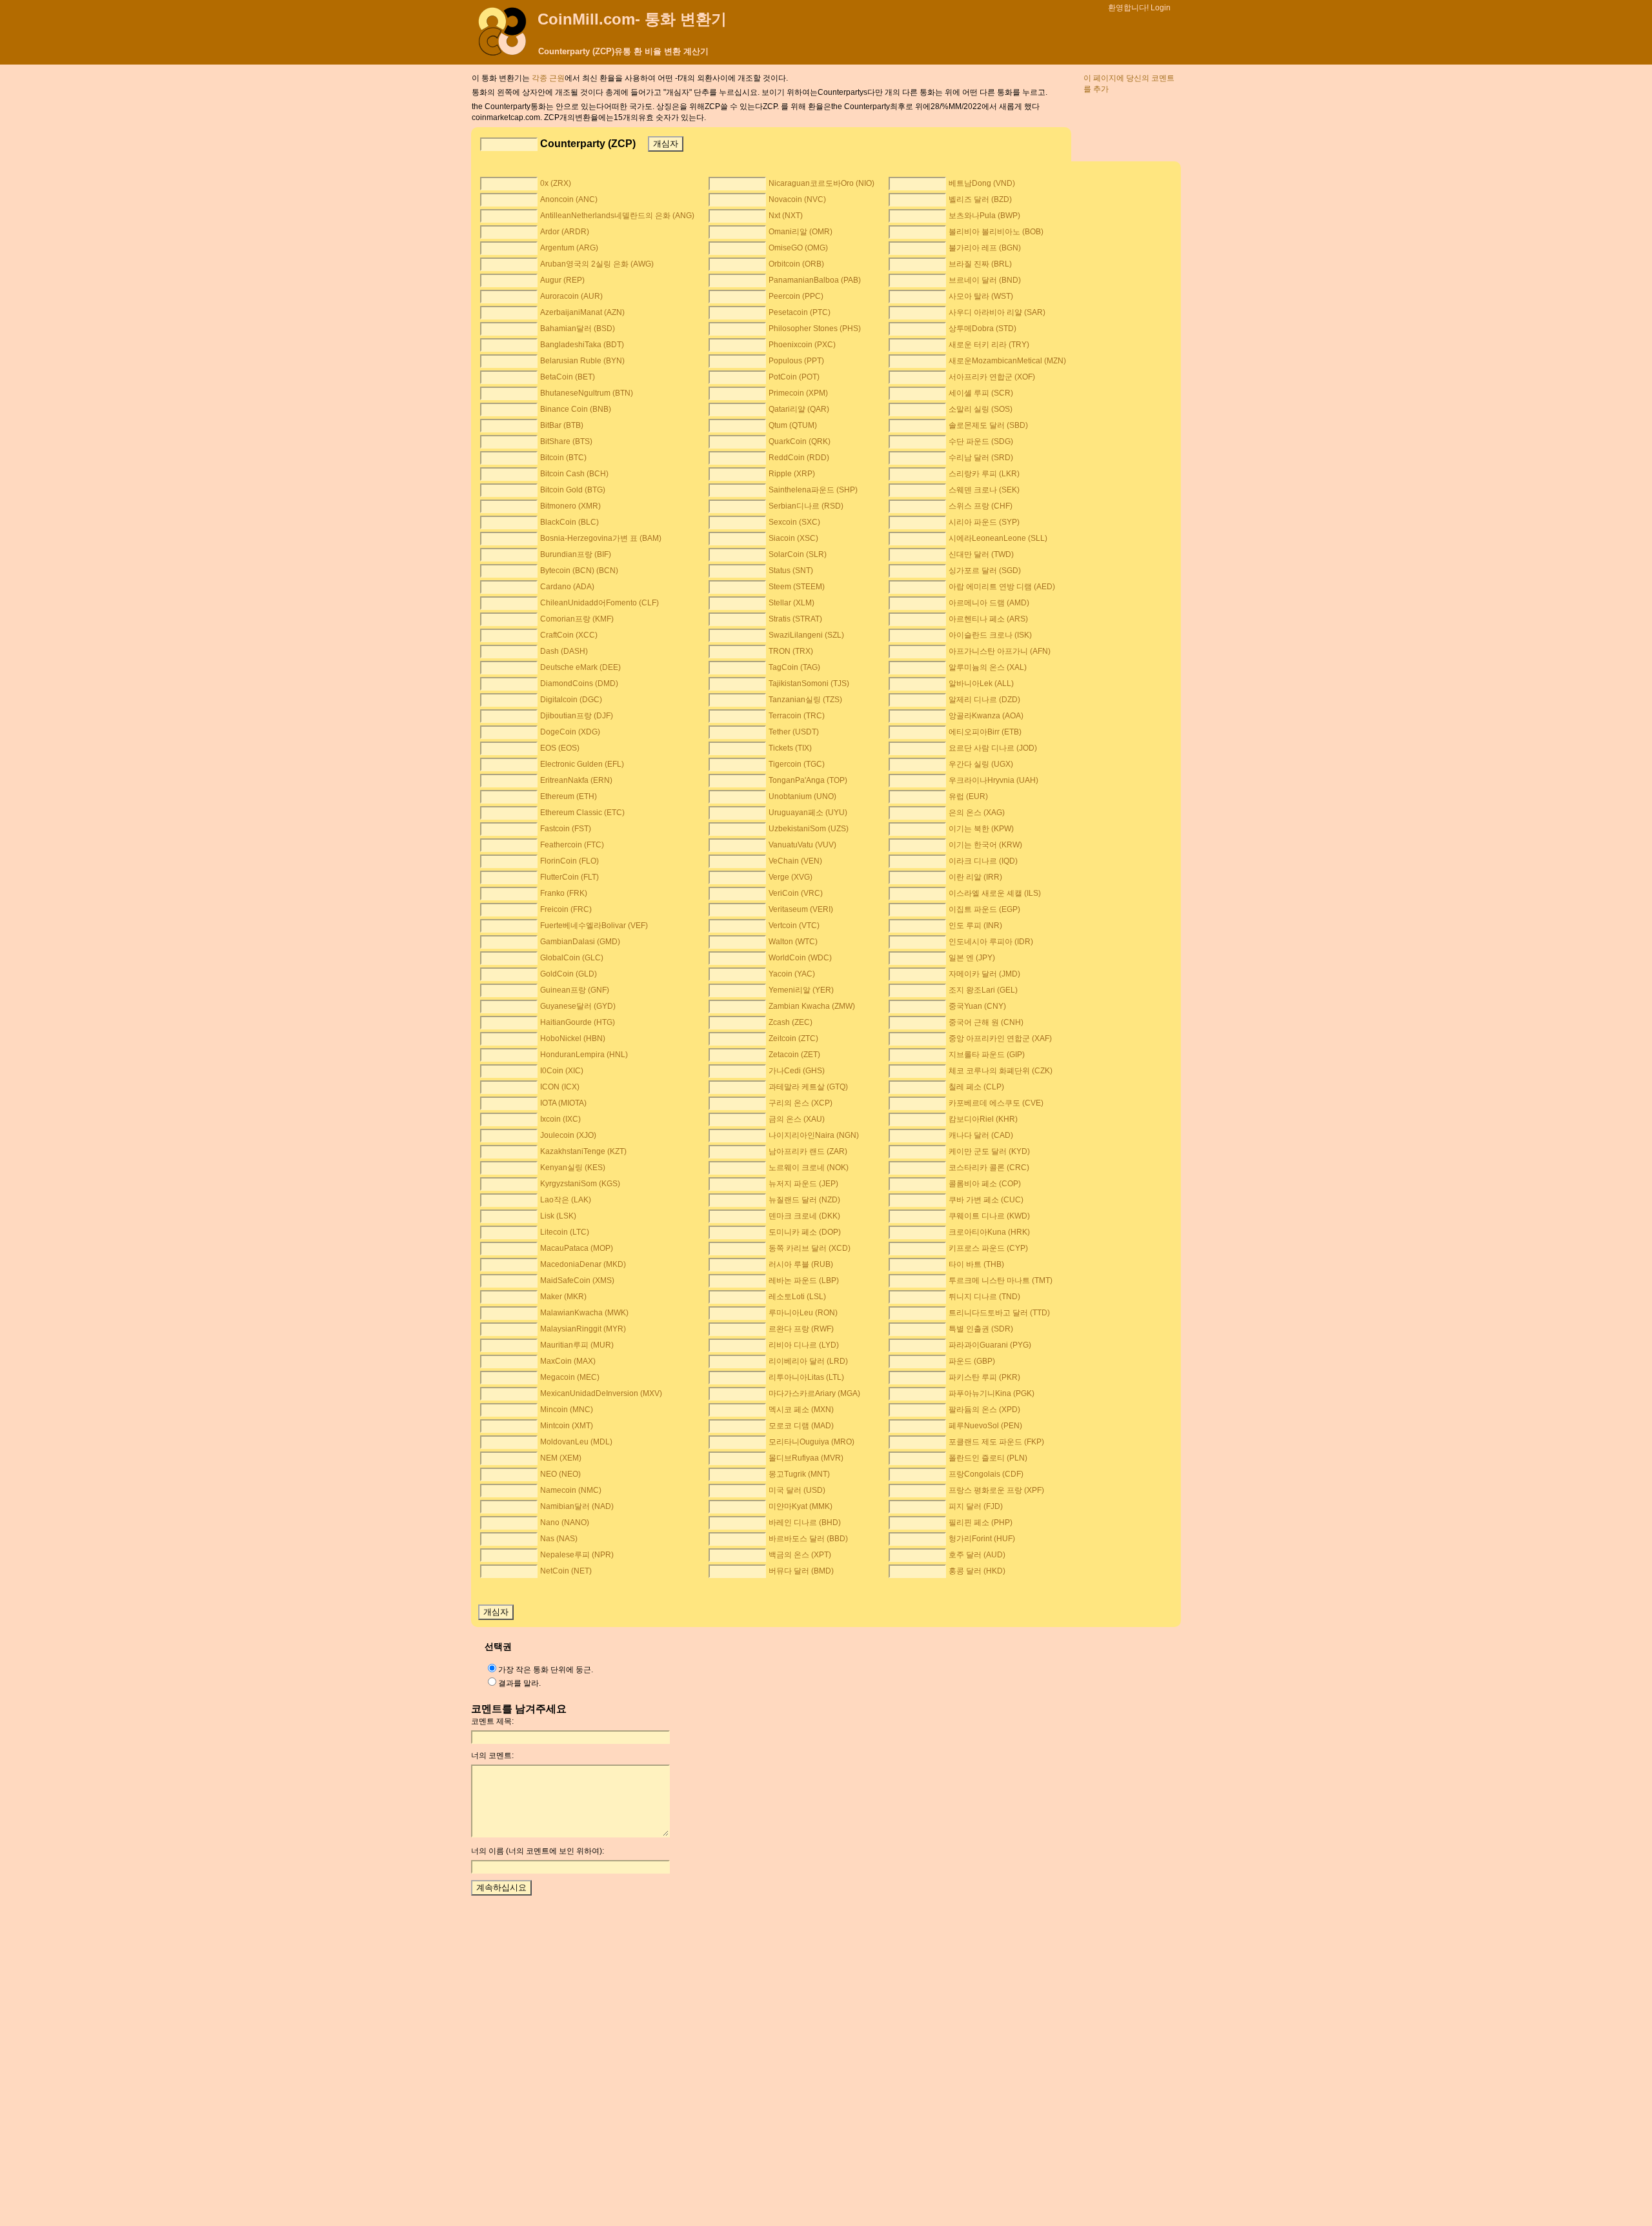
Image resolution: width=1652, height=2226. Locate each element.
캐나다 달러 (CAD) (981, 1135)
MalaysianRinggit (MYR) (583, 1329)
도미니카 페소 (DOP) (805, 1232)
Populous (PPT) (796, 361)
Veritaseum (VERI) (801, 909)
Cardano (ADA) (567, 587)
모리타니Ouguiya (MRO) (811, 1442)
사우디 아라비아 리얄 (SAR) (997, 312)
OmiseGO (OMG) (798, 248)
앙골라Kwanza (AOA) (986, 716)
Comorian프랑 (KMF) (577, 619)
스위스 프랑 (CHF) (981, 506)
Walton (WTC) (793, 942)
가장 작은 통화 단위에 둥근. (546, 1670)
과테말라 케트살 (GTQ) (808, 1087)
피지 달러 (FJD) (976, 1506)
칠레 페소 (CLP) (976, 1087)
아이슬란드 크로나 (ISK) (990, 635)
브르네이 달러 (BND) (985, 280)
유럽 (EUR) (968, 796)
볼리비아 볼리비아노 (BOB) (996, 232)
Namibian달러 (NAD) (577, 1506)
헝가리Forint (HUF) (982, 1539)
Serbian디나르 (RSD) (806, 506)
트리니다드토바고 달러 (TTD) (999, 1313)
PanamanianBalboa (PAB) (815, 280)
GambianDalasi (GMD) (580, 942)
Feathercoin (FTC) (572, 845)
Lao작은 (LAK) (566, 1200)
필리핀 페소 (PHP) (981, 1523)
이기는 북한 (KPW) (981, 829)
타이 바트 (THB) (976, 1264)
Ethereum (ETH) (569, 796)
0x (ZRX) (556, 183)
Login (1161, 8)
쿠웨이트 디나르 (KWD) (989, 1216)
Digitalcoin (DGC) (571, 700)
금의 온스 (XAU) (797, 1119)
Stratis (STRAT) (795, 619)
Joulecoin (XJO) (568, 1135)
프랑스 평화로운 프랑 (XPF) (996, 1490)
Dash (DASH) (564, 651)
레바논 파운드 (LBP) (804, 1280)
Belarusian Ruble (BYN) (582, 361)
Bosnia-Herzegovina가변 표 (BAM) (601, 538)
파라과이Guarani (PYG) (990, 1345)
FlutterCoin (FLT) (569, 877)
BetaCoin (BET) (568, 377)
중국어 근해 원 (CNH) (986, 1022)
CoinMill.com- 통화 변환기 (632, 19)
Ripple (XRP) (792, 474)
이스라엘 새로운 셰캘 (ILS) (995, 893)
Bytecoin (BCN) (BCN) (579, 571)
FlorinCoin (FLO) (569, 861)
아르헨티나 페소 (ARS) (988, 619)
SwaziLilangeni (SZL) (806, 635)
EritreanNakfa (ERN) (576, 780)
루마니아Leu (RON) (803, 1313)
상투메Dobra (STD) (982, 329)
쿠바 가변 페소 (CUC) (986, 1200)
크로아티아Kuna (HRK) (989, 1232)
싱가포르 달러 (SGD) (985, 571)
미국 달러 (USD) (797, 1490)
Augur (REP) (562, 280)
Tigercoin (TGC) (797, 764)
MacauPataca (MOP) (577, 1248)
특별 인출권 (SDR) (981, 1329)
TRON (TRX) (791, 651)
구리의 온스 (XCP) (801, 1103)
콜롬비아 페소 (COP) (985, 1184)
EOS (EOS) (560, 748)
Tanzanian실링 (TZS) (805, 700)
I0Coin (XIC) (562, 1071)
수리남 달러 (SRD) (981, 458)
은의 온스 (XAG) (977, 813)
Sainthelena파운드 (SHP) (813, 490)
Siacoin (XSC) (793, 538)
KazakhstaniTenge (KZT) (583, 1151)
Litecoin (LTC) (565, 1232)
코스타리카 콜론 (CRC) (989, 1168)
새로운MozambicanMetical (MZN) (1007, 361)
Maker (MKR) (563, 1297)
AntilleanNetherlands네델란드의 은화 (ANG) (617, 216)
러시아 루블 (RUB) (801, 1264)
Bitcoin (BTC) (563, 458)
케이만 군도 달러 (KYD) (989, 1151)
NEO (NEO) (560, 1474)
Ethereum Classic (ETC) (582, 813)
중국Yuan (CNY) (977, 1006)
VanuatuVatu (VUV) (802, 845)
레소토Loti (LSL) (797, 1297)
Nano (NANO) (565, 1523)
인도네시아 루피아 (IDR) (991, 942)
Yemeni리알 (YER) (801, 990)
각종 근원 (548, 78)
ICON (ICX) (560, 1087)
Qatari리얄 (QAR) (799, 409)
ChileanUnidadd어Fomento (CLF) (599, 603)
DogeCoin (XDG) (570, 732)
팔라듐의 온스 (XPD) (984, 1410)
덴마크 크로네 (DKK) (804, 1216)
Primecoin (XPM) (798, 393)
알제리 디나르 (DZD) (984, 700)
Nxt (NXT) (786, 216)
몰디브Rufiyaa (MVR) (806, 1458)
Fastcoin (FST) (566, 829)
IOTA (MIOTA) (563, 1103)
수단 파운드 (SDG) (981, 441)
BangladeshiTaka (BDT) (582, 345)
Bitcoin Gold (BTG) (573, 490)
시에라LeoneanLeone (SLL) (998, 538)
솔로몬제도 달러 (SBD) (988, 425)
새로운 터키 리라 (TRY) (989, 345)
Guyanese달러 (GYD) (578, 1006)
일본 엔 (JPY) (972, 958)
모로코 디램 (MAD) (801, 1426)
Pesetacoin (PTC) (800, 312)
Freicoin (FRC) (566, 909)
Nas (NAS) (559, 1539)
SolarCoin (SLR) (798, 554)
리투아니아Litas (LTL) (806, 1377)
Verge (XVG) (791, 877)
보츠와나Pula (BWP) (984, 216)
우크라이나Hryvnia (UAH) (993, 780)
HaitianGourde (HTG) (578, 1022)
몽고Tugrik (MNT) (799, 1474)
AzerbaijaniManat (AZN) (582, 312)
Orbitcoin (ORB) (796, 264)
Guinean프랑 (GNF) (575, 990)
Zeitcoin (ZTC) (793, 1038)
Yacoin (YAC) (792, 974)
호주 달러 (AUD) (977, 1555)
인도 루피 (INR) (975, 926)
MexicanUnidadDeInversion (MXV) (601, 1393)
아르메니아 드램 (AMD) (989, 603)
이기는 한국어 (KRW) (985, 845)
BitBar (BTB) (562, 425)
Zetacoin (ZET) (794, 1055)
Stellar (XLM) (791, 603)
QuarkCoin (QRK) (800, 441)
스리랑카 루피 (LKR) (984, 474)
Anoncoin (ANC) (569, 199)
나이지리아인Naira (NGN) (814, 1135)
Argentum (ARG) (569, 248)
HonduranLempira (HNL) (584, 1055)
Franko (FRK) (564, 893)
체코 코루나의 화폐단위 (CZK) (1001, 1071)
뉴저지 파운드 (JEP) (803, 1184)
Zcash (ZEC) (791, 1022)
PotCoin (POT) (794, 377)
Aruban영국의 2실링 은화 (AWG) (597, 264)
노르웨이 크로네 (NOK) (809, 1168)
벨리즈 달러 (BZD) (980, 199)
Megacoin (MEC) (570, 1377)
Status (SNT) (791, 571)
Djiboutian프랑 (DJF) (577, 716)
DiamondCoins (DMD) (579, 683)
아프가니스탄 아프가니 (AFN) (1000, 651)
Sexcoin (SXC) (794, 522)
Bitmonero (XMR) (570, 506)
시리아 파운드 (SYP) (984, 522)
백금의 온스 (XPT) (800, 1555)
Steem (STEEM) (797, 587)
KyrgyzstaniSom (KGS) (580, 1184)
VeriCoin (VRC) (796, 893)
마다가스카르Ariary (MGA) (814, 1393)
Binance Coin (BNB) (576, 409)
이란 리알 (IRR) (975, 877)
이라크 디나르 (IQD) (983, 861)
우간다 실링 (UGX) (981, 764)
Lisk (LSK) (558, 1216)
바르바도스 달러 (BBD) (808, 1539)
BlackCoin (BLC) (569, 522)
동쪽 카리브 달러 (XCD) (810, 1248)
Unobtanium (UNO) (802, 796)
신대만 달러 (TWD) (981, 554)
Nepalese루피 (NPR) (577, 1555)
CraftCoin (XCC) (569, 635)
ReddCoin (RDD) (799, 458)
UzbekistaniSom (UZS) (809, 829)
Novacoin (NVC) (797, 199)
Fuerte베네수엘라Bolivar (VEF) (594, 926)
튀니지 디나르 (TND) (984, 1297)
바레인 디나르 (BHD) (805, 1523)
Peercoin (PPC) (796, 296)
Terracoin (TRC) (797, 716)
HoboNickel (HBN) (573, 1038)
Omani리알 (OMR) (801, 232)
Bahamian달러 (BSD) (578, 329)
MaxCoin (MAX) (568, 1361)
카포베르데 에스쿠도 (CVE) (996, 1103)
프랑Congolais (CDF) (986, 1474)
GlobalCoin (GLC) (572, 958)
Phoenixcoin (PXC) (802, 345)
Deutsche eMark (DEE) (580, 667)
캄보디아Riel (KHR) (983, 1119)
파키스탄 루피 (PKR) (984, 1377)
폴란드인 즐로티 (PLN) (988, 1458)
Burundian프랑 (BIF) (576, 554)
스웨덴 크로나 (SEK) (984, 490)
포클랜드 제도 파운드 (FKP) (996, 1442)
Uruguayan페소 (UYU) (808, 813)
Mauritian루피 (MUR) (577, 1345)
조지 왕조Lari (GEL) (983, 990)
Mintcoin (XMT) (567, 1426)
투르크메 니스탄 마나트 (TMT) (1001, 1280)
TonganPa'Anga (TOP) (808, 780)
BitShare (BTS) (566, 441)
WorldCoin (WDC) (800, 958)
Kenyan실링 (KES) (573, 1168)
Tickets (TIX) (790, 748)
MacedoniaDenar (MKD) (583, 1264)
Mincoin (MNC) (567, 1410)
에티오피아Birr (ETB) (985, 732)
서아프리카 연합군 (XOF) (992, 377)
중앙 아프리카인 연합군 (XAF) (1000, 1038)
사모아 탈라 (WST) (981, 296)
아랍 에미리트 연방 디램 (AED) (1002, 587)
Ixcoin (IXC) (560, 1119)
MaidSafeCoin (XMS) (577, 1280)
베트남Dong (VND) (982, 183)
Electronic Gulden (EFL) (582, 764)
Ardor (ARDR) (565, 232)
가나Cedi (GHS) (797, 1071)
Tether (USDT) (794, 732)
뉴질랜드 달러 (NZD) (804, 1200)
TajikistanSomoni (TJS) (809, 683)
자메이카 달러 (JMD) (984, 974)
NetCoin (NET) (566, 1571)
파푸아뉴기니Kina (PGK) (992, 1393)
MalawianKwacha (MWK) (584, 1313)
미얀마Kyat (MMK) (801, 1506)
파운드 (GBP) (972, 1361)
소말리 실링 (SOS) (981, 409)
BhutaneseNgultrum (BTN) (587, 393)
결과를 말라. (519, 1683)
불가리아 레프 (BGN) (985, 248)
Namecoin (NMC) (571, 1490)
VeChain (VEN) (795, 861)
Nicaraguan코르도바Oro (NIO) (821, 183)
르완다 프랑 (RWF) (801, 1329)
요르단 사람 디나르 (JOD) (993, 748)
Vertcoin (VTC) (794, 926)
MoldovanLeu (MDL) (576, 1442)
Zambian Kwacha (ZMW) (812, 1006)
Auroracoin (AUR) (571, 296)
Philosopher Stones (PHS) (815, 329)
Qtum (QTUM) (793, 425)
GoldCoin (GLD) (569, 974)
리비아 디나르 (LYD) (804, 1345)
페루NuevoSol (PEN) (985, 1426)
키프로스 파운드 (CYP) (988, 1248)
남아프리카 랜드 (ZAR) (808, 1151)
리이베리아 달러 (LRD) (808, 1361)
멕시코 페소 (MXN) (801, 1410)
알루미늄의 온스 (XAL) (988, 667)
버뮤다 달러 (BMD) (801, 1571)
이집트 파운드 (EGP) (984, 909)
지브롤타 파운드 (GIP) (987, 1055)
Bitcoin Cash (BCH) (574, 474)
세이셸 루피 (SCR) (981, 393)
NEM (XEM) (561, 1458)
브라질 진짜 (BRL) (980, 264)
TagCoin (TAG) (794, 667)
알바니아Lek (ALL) (981, 683)
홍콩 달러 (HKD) (977, 1571)
